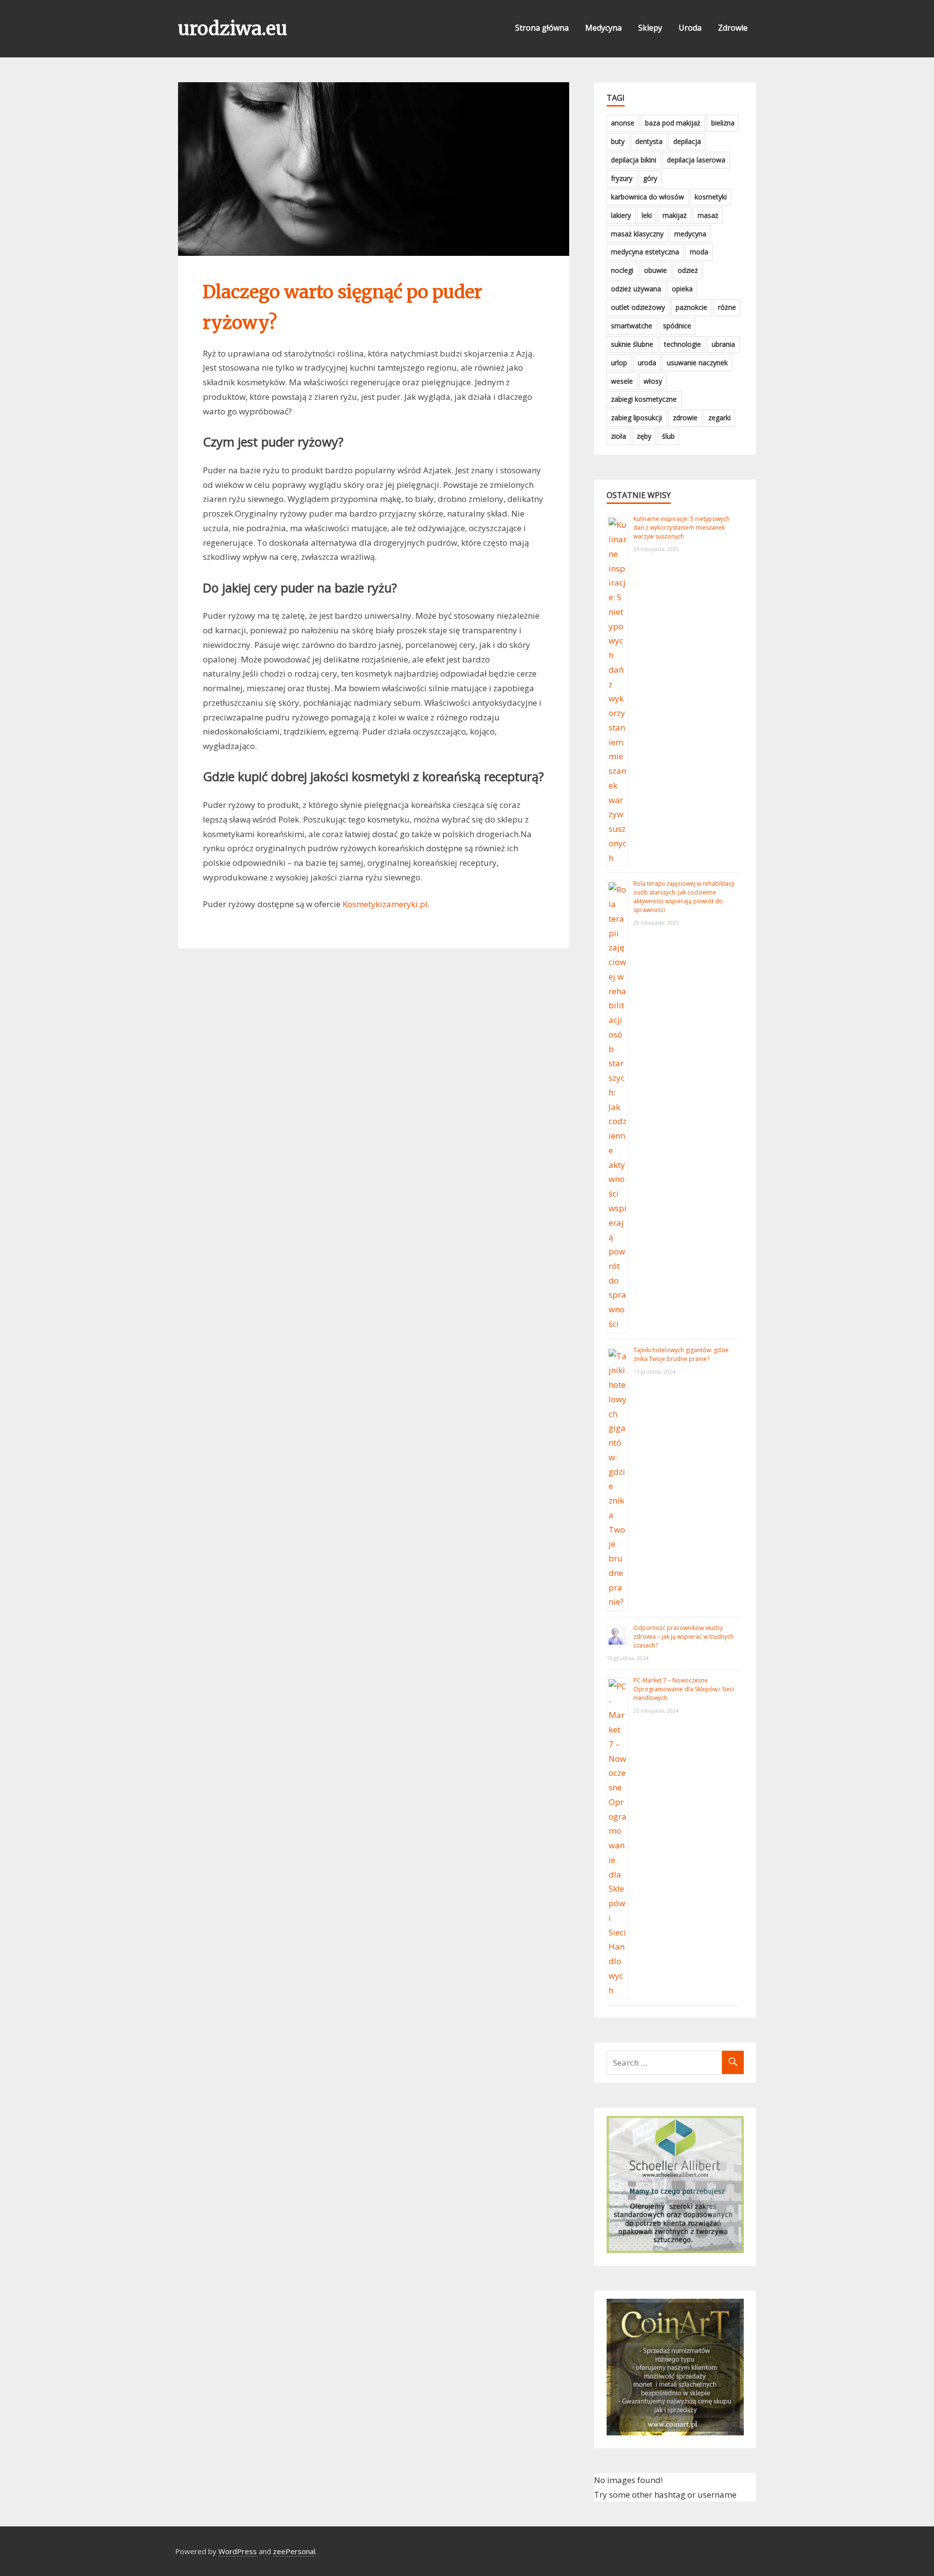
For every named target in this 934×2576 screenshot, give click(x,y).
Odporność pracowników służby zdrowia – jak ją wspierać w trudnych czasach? (683, 1637)
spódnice (677, 326)
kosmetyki (711, 197)
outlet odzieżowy (638, 307)
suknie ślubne (632, 344)
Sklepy (650, 28)
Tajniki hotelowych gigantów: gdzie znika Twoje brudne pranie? (681, 1354)
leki (647, 215)
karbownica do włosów (647, 197)
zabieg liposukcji (637, 418)
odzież (688, 270)
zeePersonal (294, 2551)
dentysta (649, 141)
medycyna (690, 234)
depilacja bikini (634, 160)
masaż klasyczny (637, 234)
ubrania (723, 344)
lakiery (621, 215)
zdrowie (685, 418)
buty (618, 141)
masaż (708, 215)
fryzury (622, 178)
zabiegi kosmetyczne (644, 399)
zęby (644, 436)
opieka (682, 289)
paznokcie (692, 307)
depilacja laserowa (696, 160)
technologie (683, 344)
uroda (647, 363)
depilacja (687, 141)
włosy (653, 381)
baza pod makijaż (673, 123)
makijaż (675, 215)
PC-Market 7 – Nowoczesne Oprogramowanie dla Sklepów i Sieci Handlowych (684, 1689)
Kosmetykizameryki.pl (385, 904)
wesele (622, 381)
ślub (668, 436)
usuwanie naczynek (697, 363)
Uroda (690, 28)
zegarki (719, 418)
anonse (623, 123)
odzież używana (636, 289)
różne (727, 307)
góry (650, 178)
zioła (619, 436)
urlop (619, 363)
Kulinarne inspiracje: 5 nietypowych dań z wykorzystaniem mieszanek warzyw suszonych (682, 528)
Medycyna (603, 28)
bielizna (723, 123)
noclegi (622, 270)
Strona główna (542, 28)
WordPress (238, 2551)
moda (699, 252)
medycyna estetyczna (645, 252)
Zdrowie (733, 28)
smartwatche (632, 326)
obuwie (656, 270)
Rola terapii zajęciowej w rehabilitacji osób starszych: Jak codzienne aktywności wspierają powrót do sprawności (684, 897)
